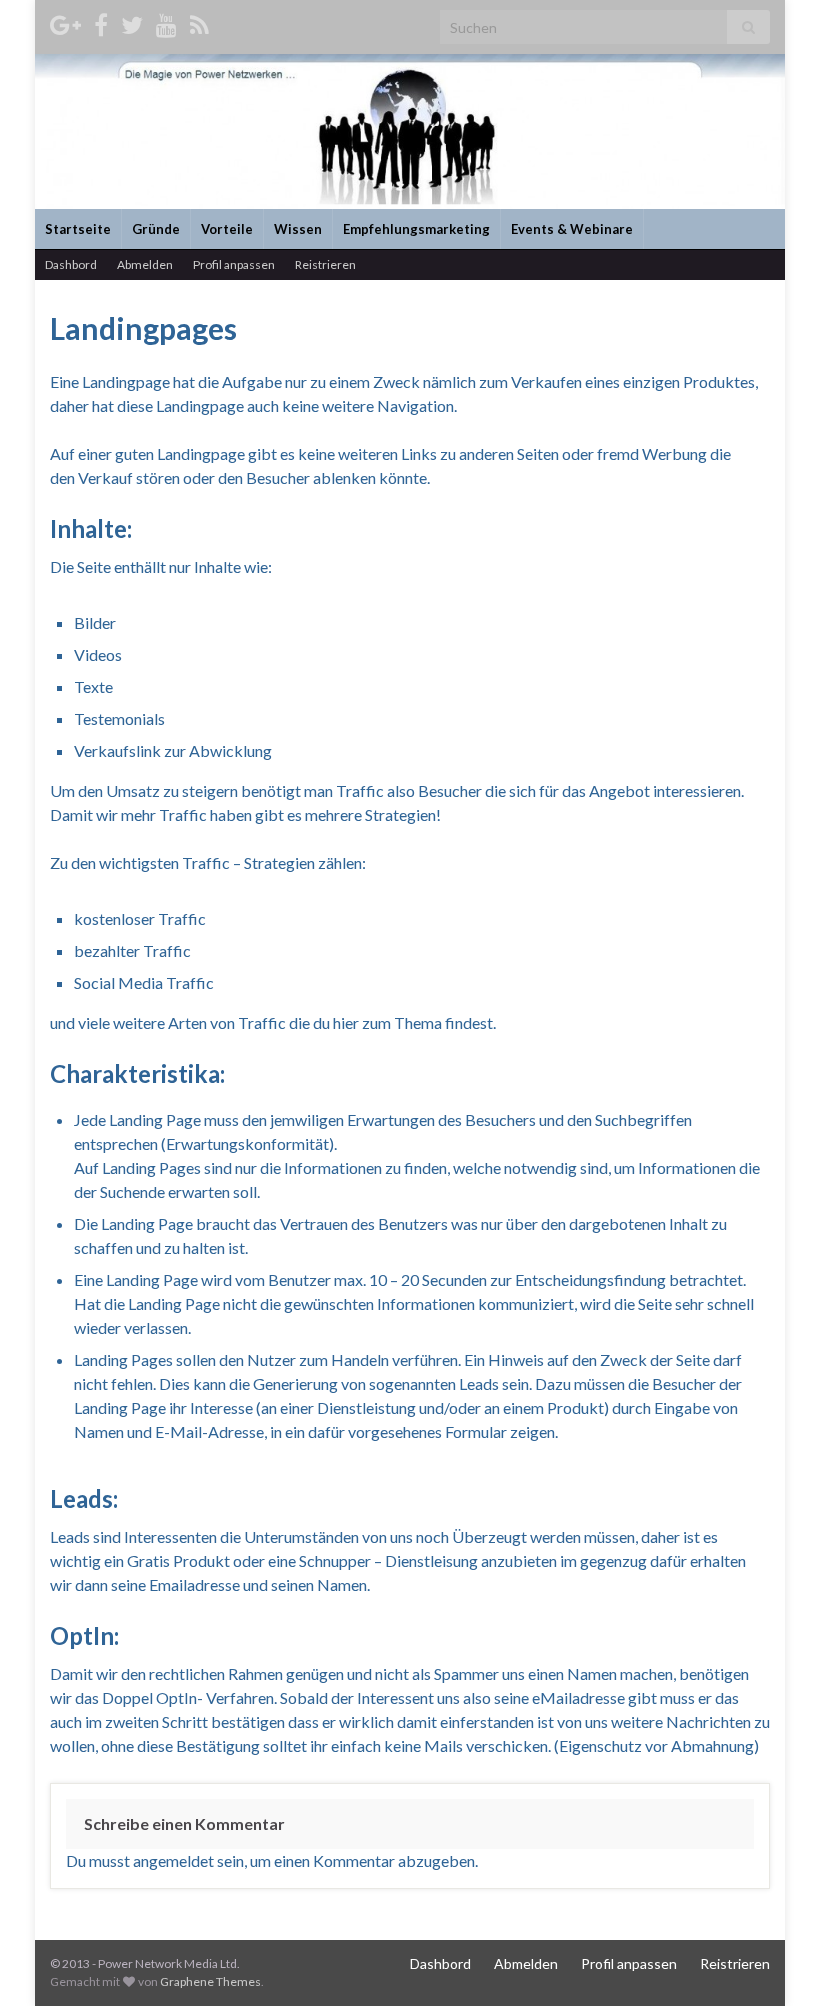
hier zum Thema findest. (414, 1022)
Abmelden (145, 264)
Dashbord (71, 264)
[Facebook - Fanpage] (101, 21)
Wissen (298, 229)
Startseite (78, 229)
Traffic (361, 790)
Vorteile (227, 229)
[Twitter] (132, 21)
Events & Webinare (572, 229)
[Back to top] (775, 1961)
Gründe (156, 229)
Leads (479, 1383)
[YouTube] (166, 21)
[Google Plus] (65, 21)
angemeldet (173, 1860)
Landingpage (126, 381)
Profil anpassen (234, 264)
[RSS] (199, 21)
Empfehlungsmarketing (416, 229)
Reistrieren (325, 264)
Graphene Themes (210, 1981)
